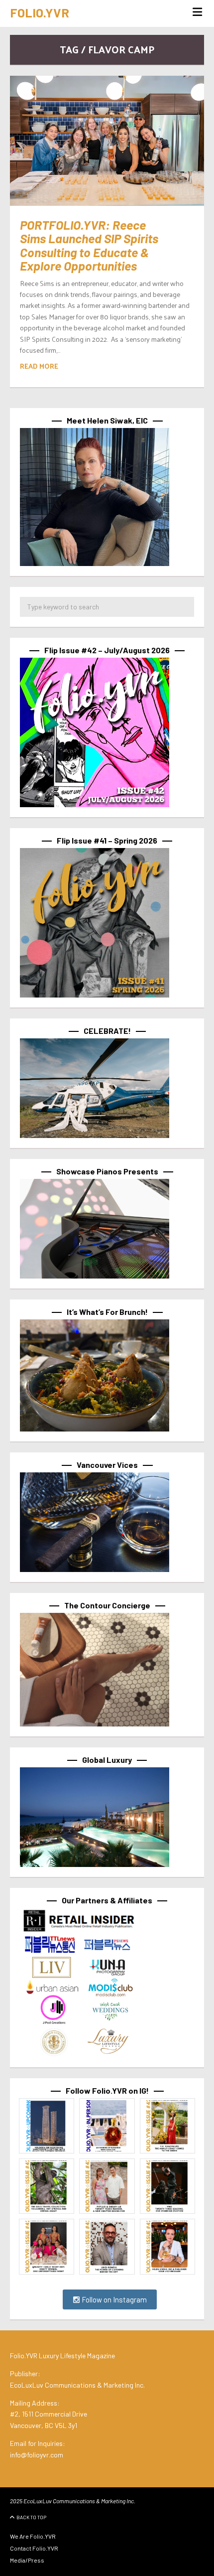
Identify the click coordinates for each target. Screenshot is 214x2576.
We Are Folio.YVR (33, 2536)
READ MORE (39, 366)
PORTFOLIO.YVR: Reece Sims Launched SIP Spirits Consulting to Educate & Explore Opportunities (89, 245)
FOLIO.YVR (40, 12)
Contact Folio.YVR (34, 2548)
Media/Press (27, 2560)
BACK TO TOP (31, 2517)
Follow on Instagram (113, 2299)
